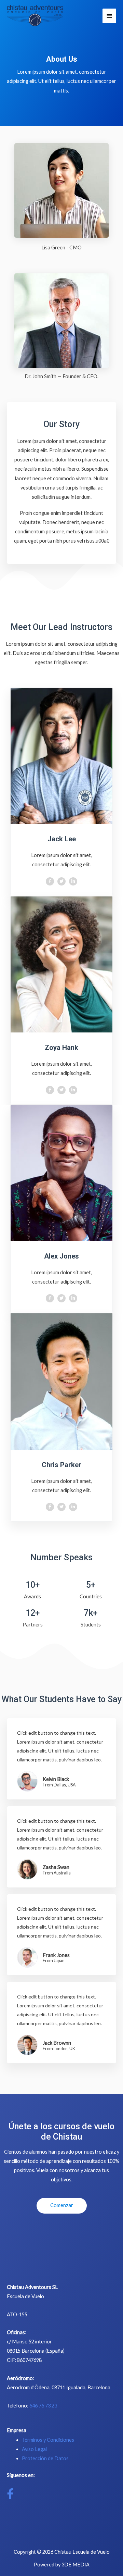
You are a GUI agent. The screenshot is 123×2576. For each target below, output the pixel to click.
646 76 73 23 (43, 2406)
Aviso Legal (34, 2449)
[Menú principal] (109, 16)
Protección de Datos (45, 2458)
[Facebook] (50, 881)
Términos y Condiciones (48, 2440)
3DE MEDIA (76, 2565)
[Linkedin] (73, 881)
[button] (62, 2206)
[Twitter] (61, 881)
